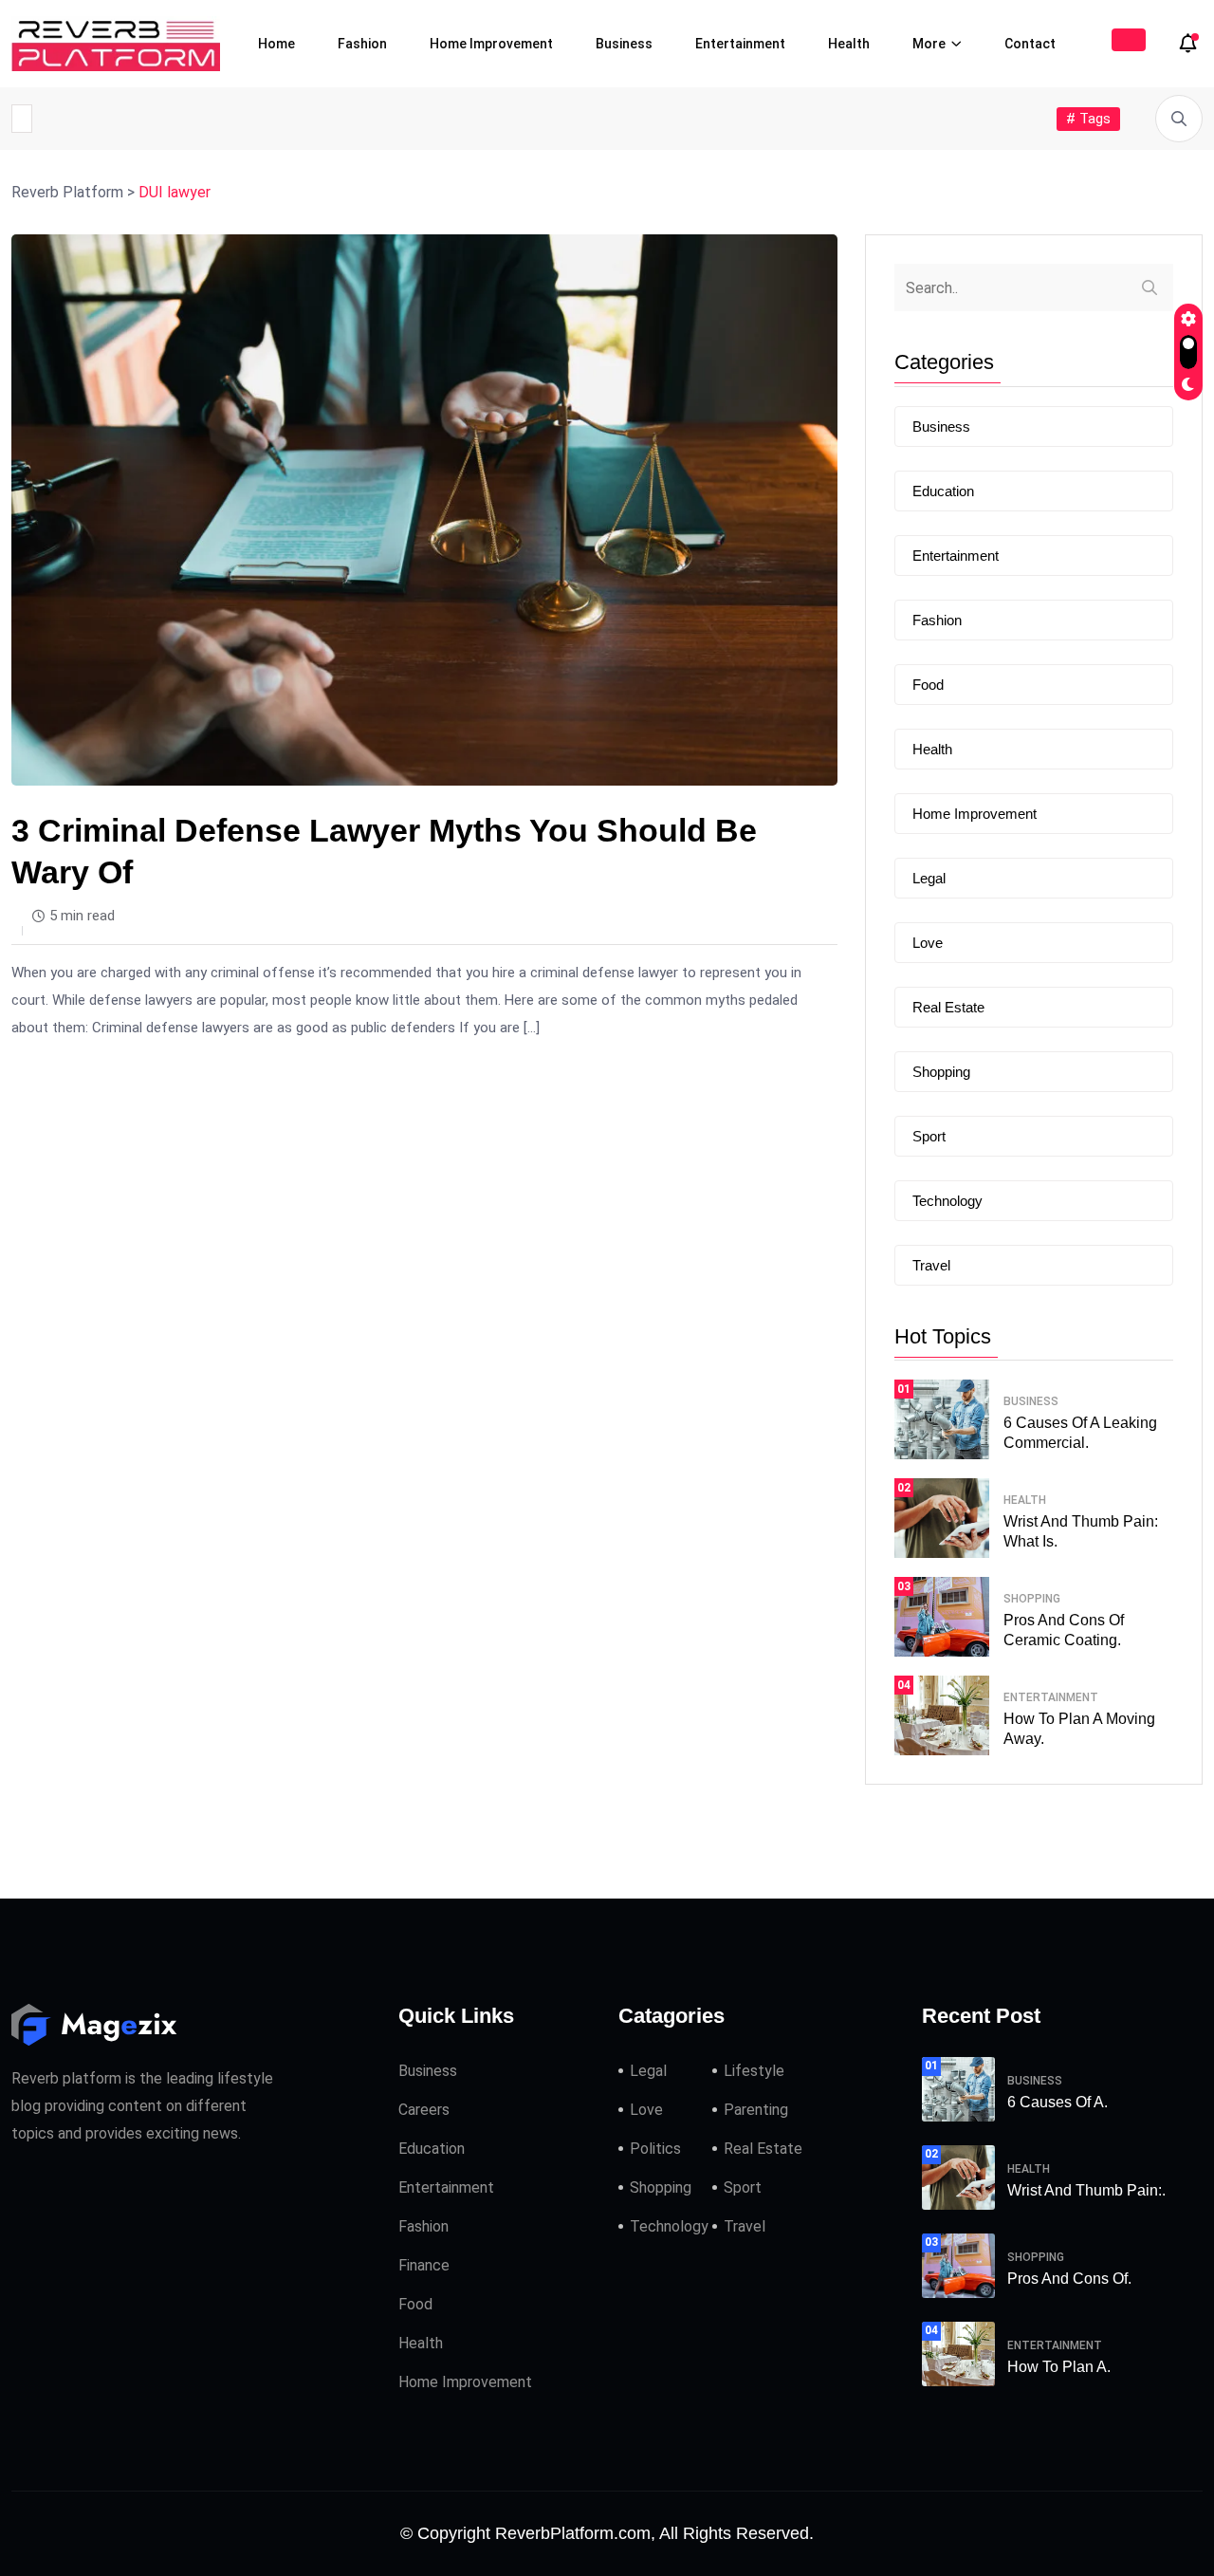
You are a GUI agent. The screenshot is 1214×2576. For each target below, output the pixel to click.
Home (276, 44)
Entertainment (740, 44)
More (929, 44)
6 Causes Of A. (1058, 2102)
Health (849, 44)
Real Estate (948, 1007)
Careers (424, 2110)
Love (928, 943)
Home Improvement (491, 44)
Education (943, 491)
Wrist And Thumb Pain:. (1086, 2190)
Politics (655, 2149)
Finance (424, 2265)
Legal (929, 878)
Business (624, 44)
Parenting (756, 2110)
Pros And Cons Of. (1069, 2279)
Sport (929, 1136)
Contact (1030, 44)
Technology (947, 1201)
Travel (931, 1265)
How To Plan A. (1059, 2367)
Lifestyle (754, 2071)
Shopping (941, 1072)
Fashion (362, 44)
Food (928, 685)
